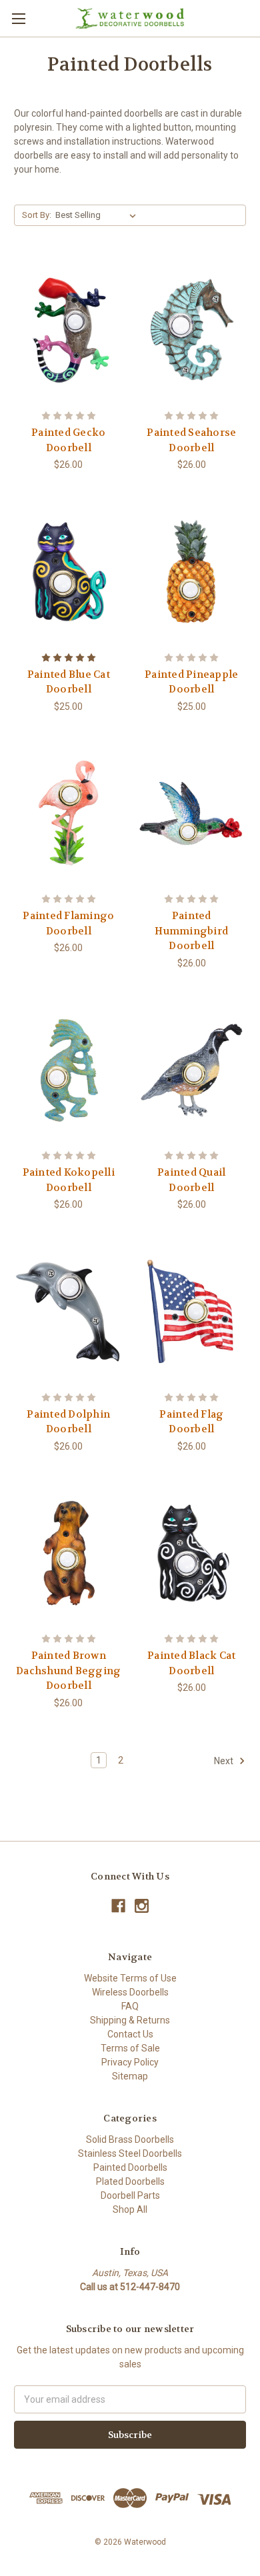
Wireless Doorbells (130, 1992)
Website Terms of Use (130, 1978)
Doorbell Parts (130, 2195)
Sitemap (130, 2076)
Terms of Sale (130, 2048)
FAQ (130, 2006)
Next (225, 1760)
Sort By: (37, 215)
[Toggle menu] (18, 18)
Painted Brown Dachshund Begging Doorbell (68, 1671)
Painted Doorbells (130, 2167)
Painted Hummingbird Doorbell (191, 931)
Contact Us (130, 2034)
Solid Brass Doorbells (130, 2139)
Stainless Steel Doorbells (130, 2153)
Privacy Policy (130, 2062)
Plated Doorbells (130, 2181)
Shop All (130, 2209)
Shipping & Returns (130, 2020)
